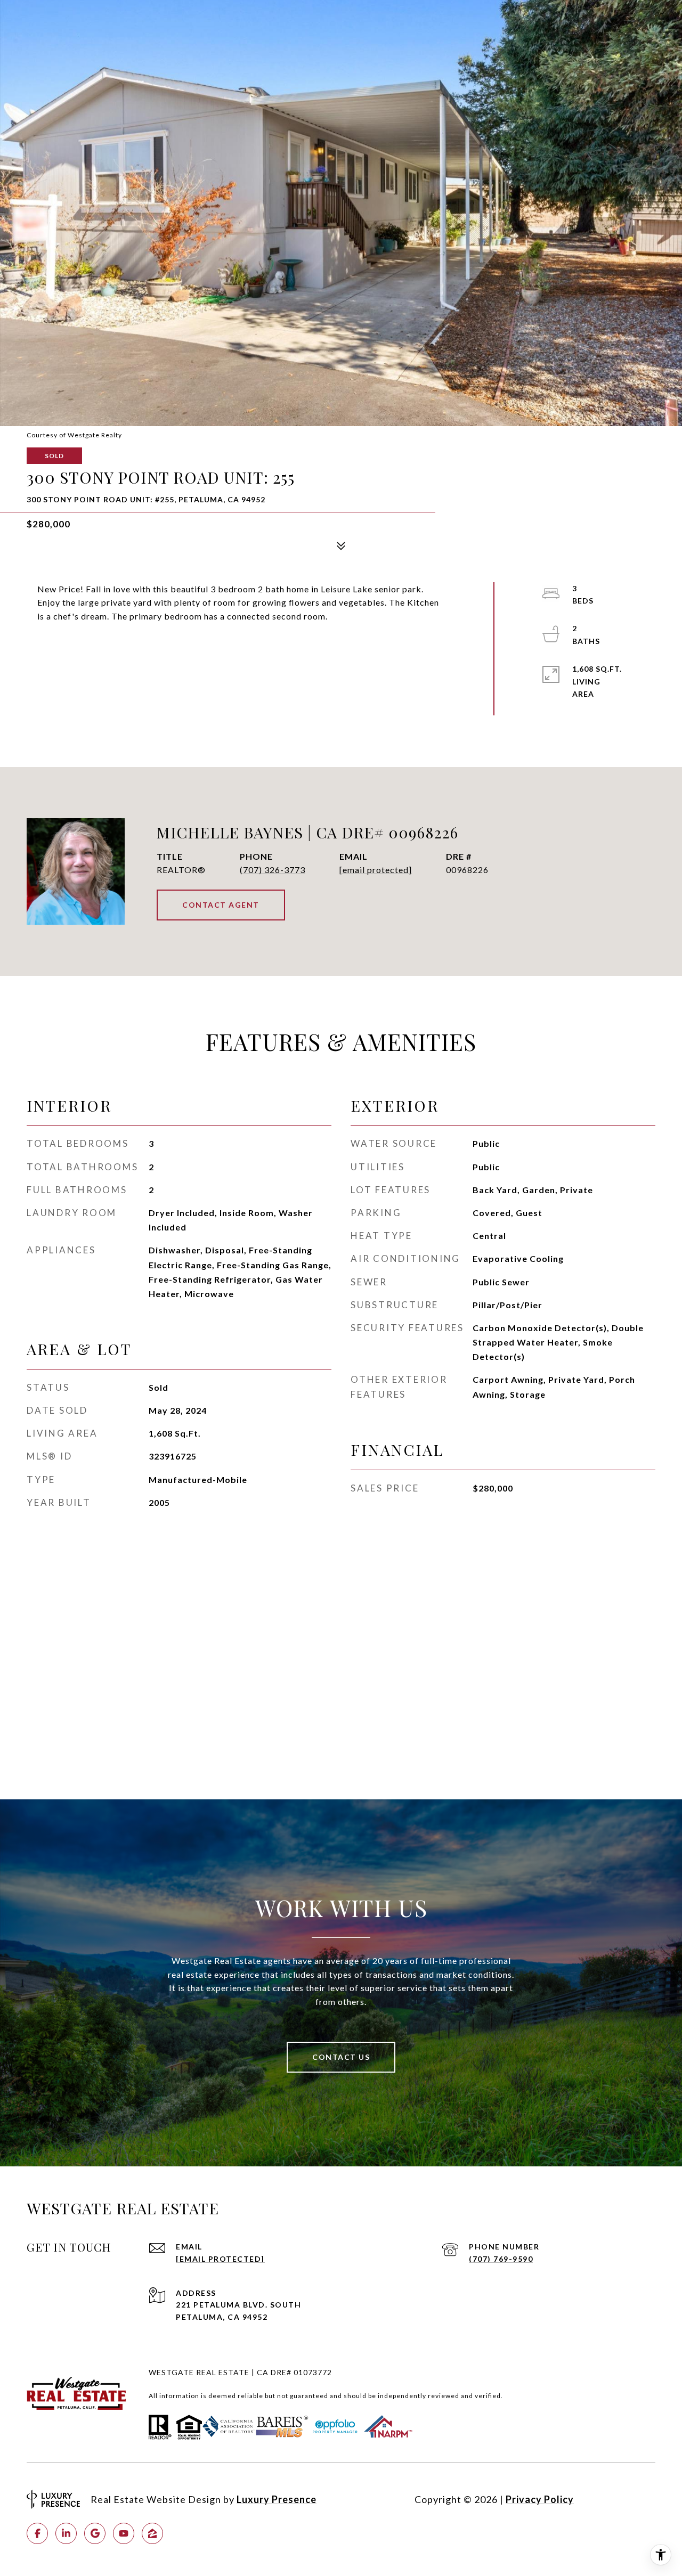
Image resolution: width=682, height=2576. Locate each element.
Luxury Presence (277, 2499)
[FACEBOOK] (37, 2533)
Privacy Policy (540, 2499)
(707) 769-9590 (501, 2259)
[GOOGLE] (95, 2533)
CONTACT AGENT (221, 905)
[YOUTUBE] (124, 2533)
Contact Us (341, 2057)
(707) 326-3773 (273, 870)
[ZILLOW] (152, 2533)
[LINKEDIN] (66, 2533)
